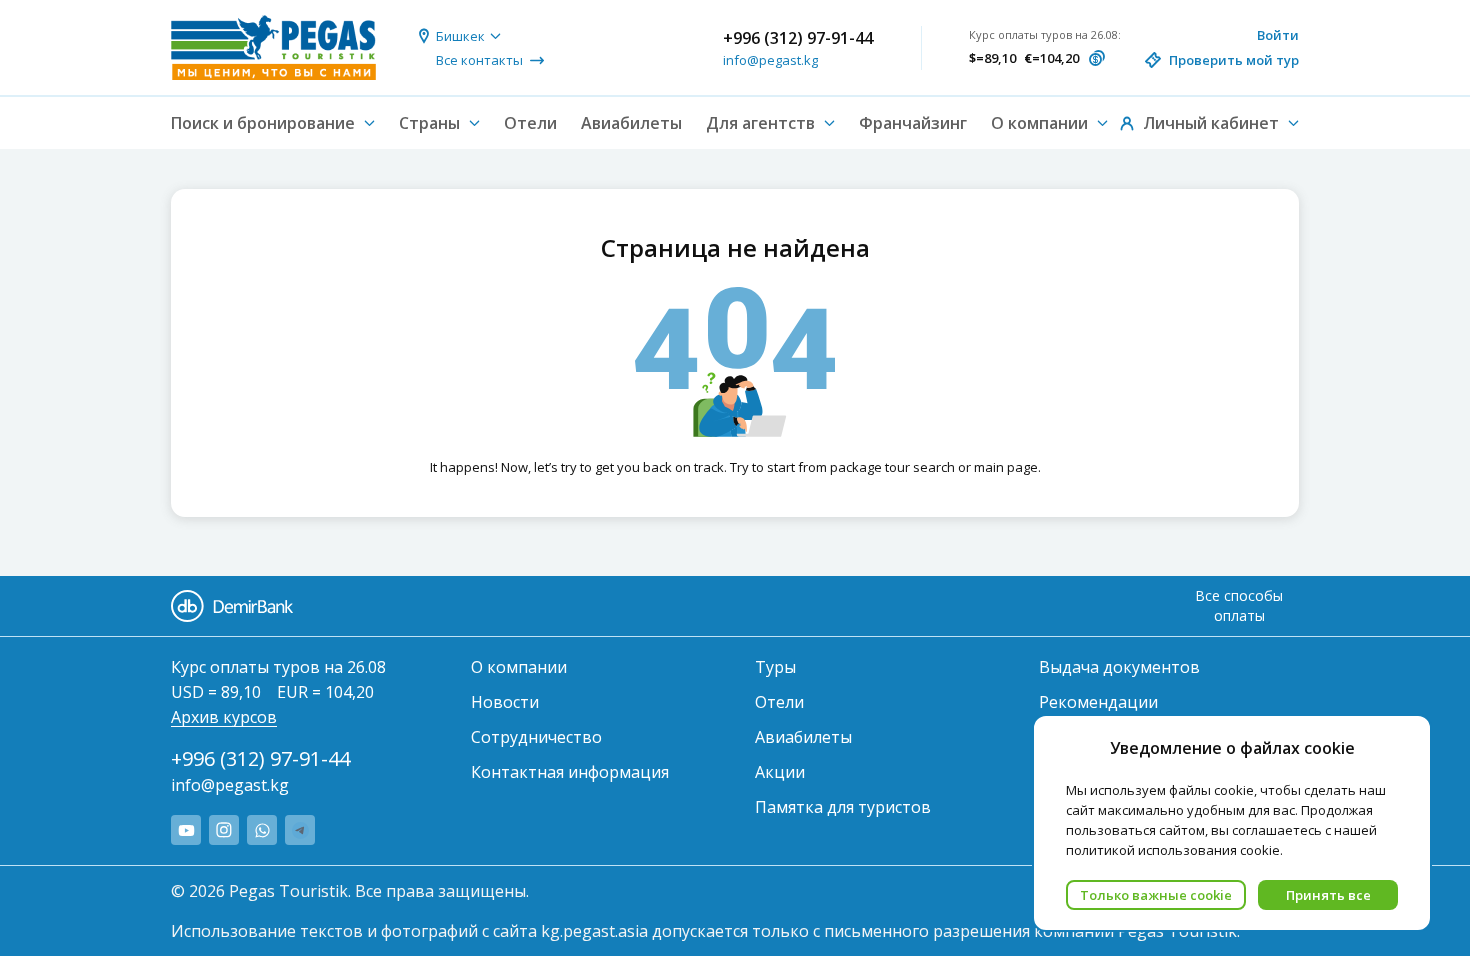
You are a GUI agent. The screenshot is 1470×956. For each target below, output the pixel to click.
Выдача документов (1119, 667)
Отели (530, 123)
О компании (519, 667)
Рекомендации (1098, 702)
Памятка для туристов (843, 807)
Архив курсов (224, 717)
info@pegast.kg (770, 60)
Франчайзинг (913, 123)
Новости (505, 702)
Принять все (1328, 895)
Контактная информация (570, 772)
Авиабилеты (631, 123)
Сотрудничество (536, 737)
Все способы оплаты (1239, 605)
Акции (780, 772)
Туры (775, 667)
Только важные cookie (1156, 895)
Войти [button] (1278, 35)
